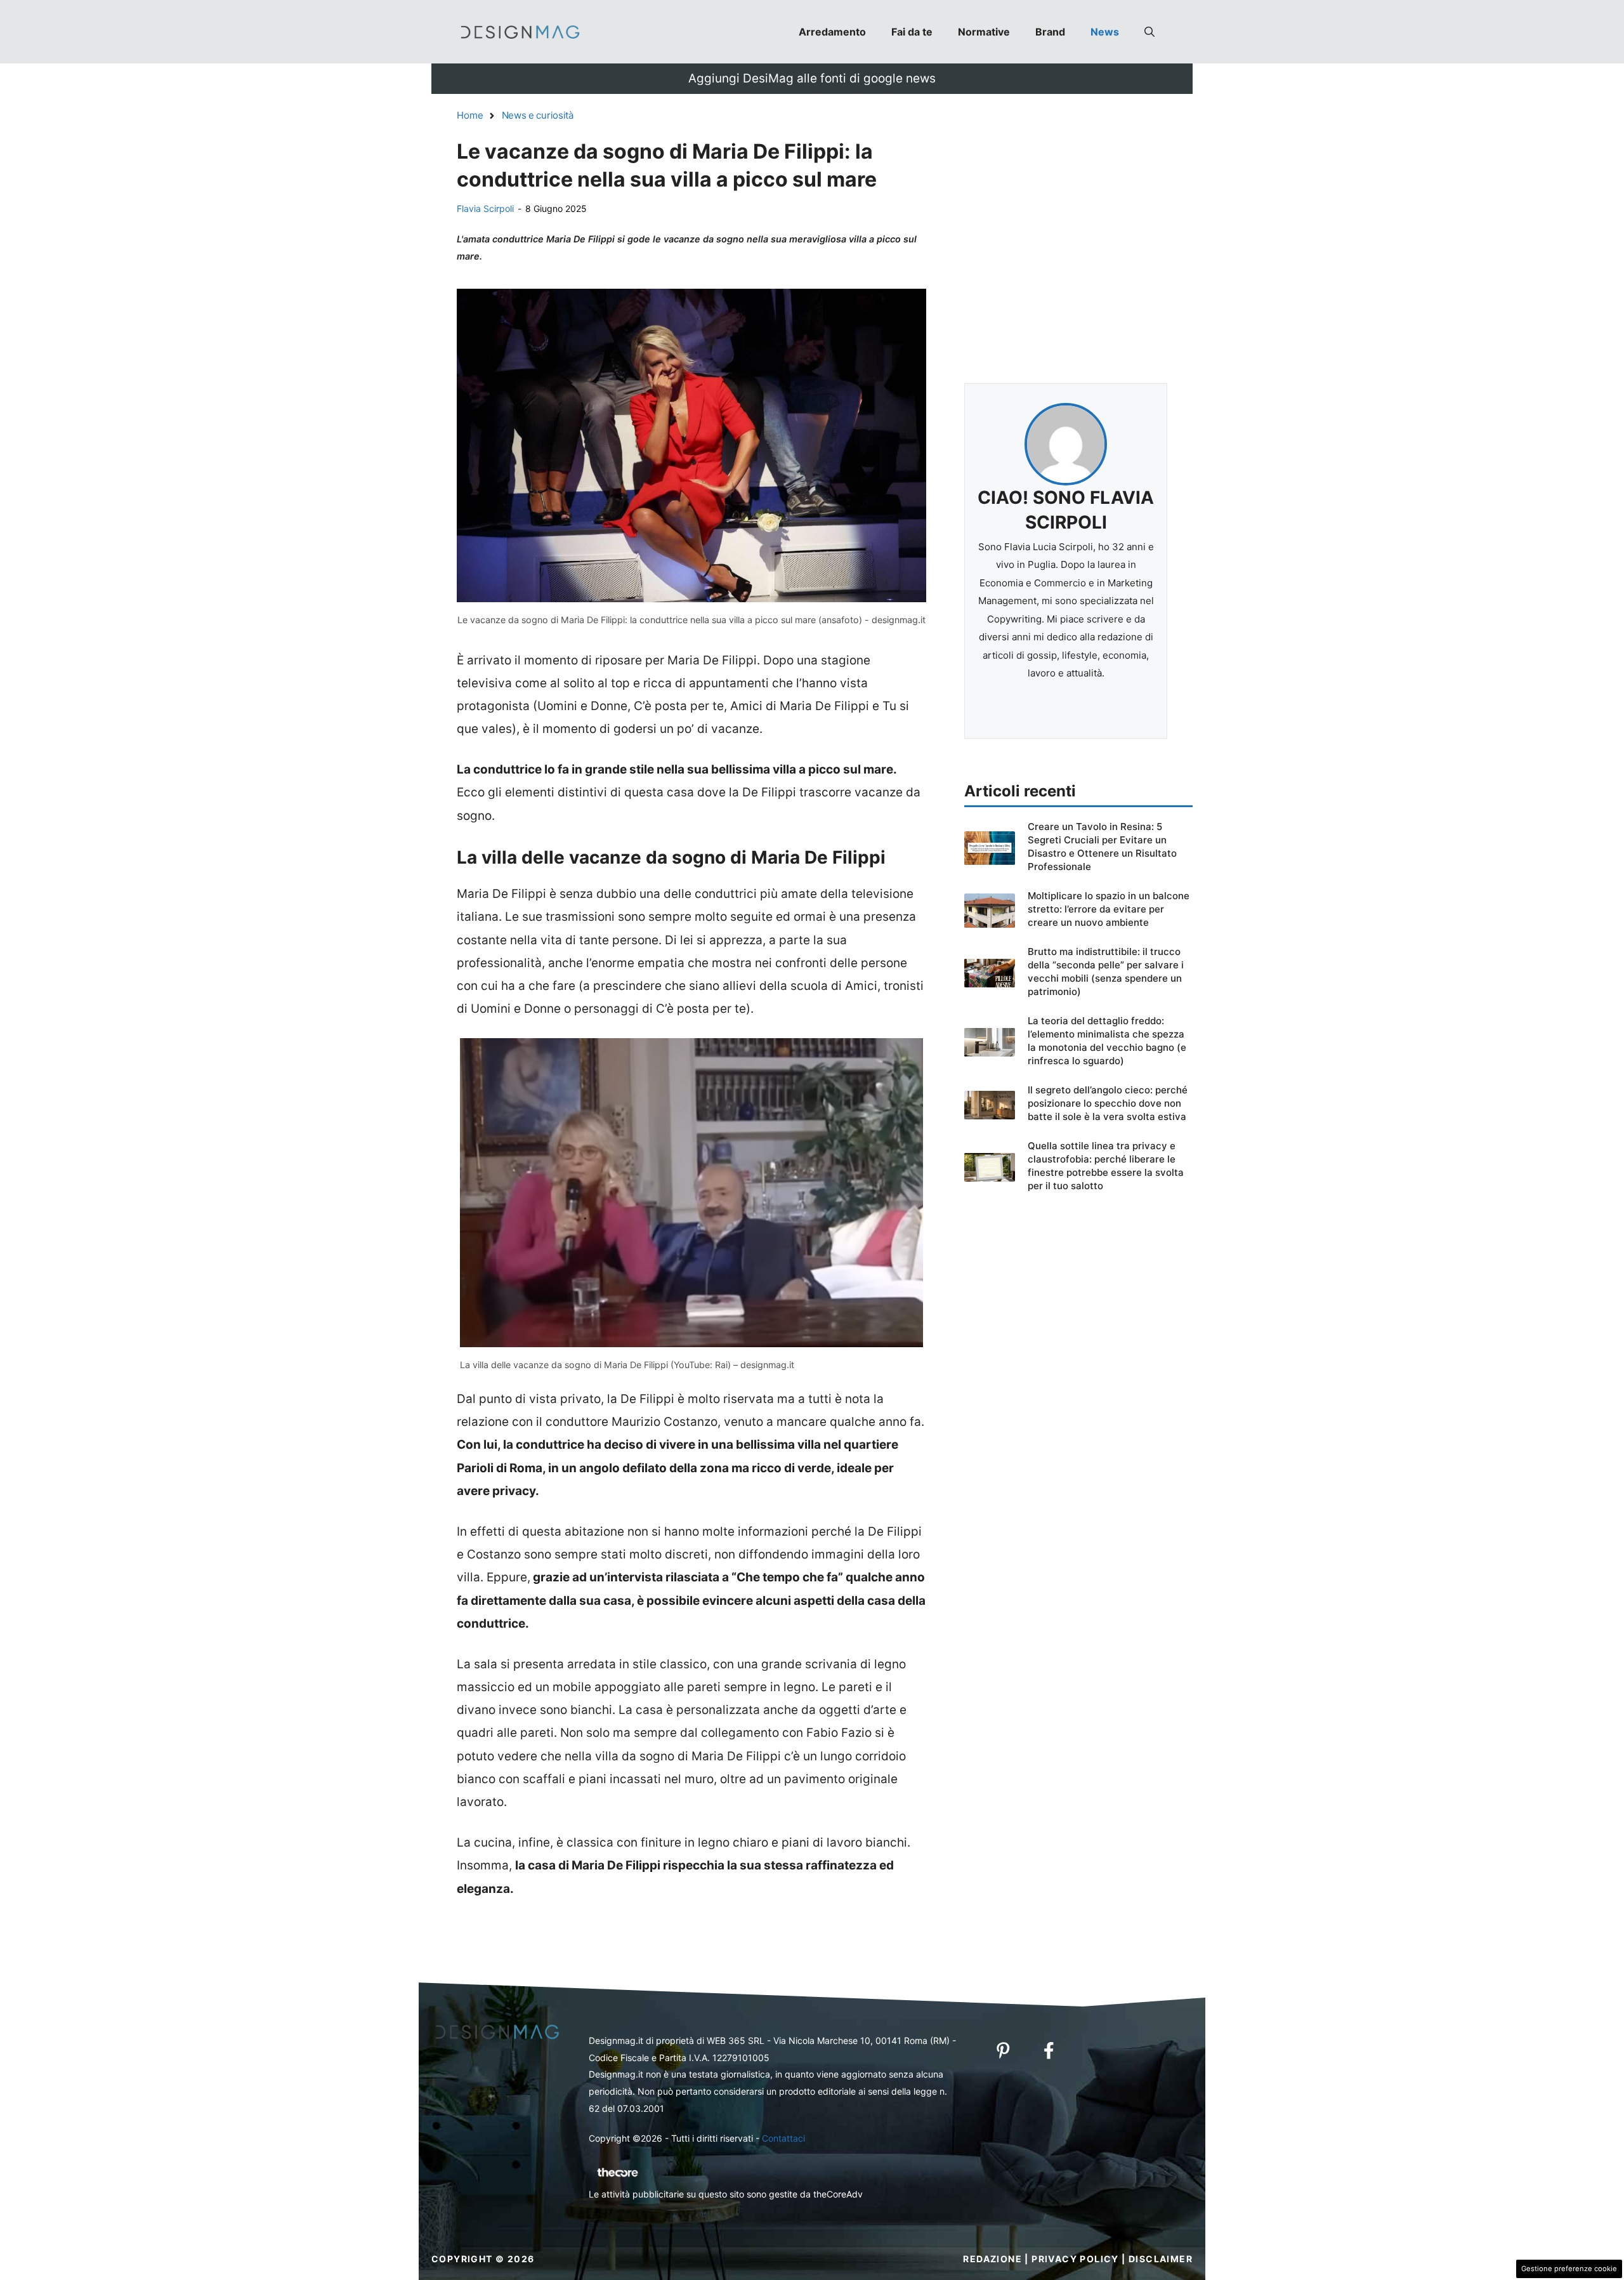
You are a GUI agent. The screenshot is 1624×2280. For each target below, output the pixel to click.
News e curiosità (538, 115)
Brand (1050, 32)
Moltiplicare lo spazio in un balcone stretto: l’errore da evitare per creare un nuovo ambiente (1109, 909)
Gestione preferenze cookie (1569, 2269)
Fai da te (912, 32)
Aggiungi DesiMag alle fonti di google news (812, 78)
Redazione (992, 2259)
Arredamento (832, 32)
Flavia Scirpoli (485, 208)
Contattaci (783, 2138)
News (1105, 32)
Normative (984, 32)
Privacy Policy (1075, 2259)
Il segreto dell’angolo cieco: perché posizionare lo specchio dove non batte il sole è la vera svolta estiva (1108, 1103)
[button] (1149, 32)
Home (470, 115)
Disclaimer (1161, 2259)
